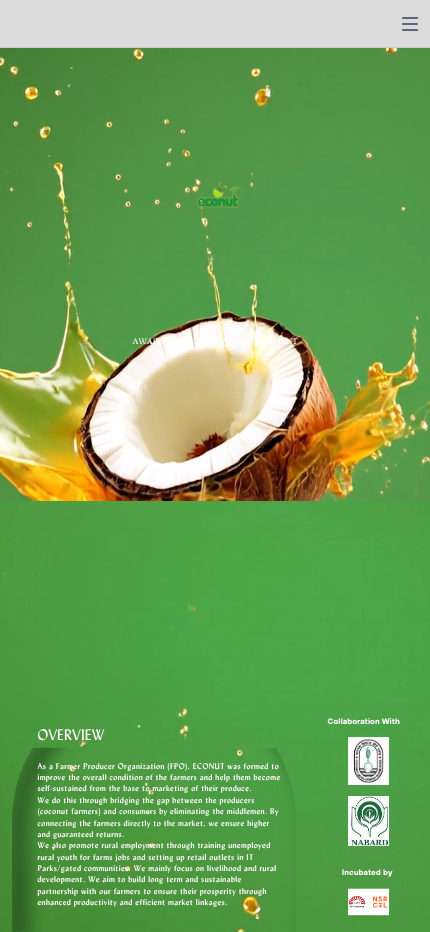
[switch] (410, 24)
